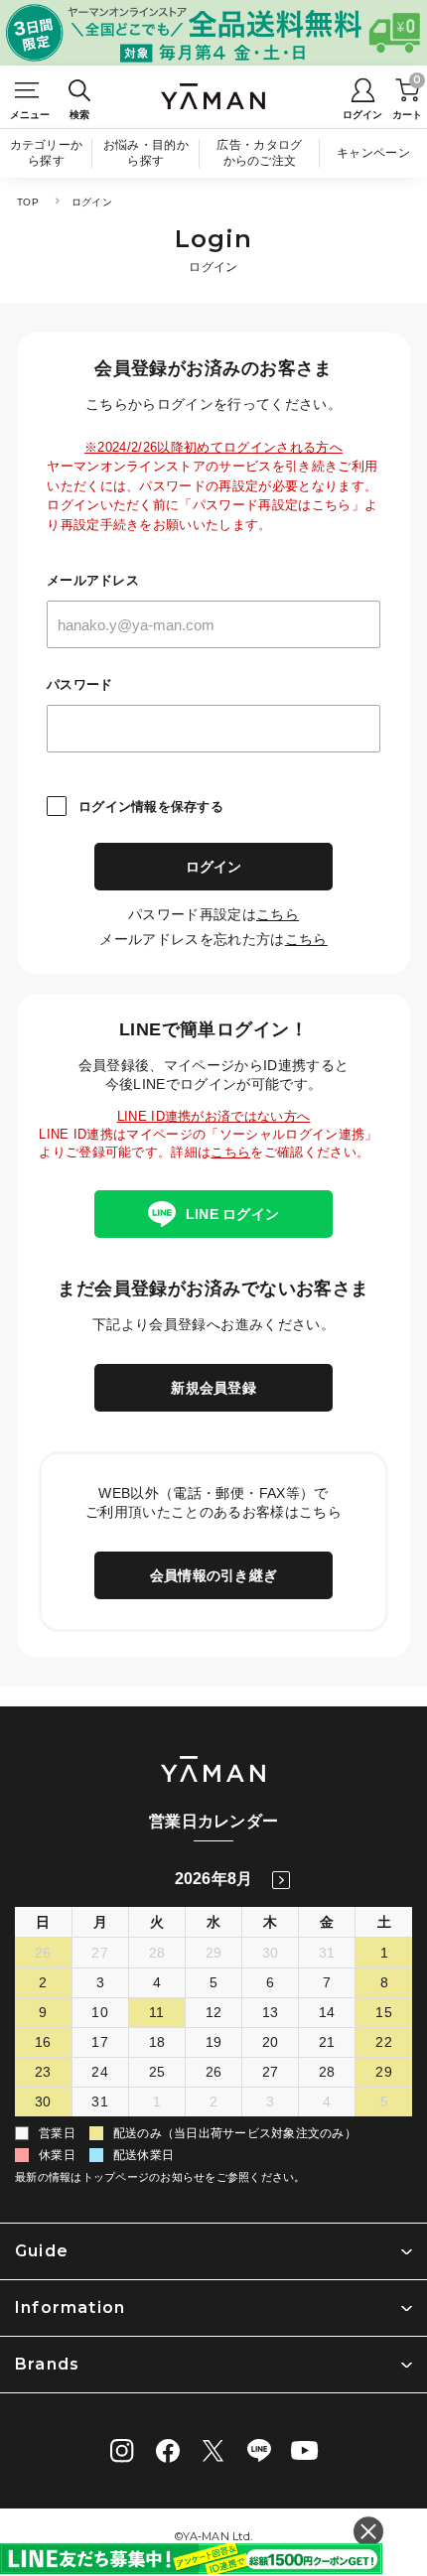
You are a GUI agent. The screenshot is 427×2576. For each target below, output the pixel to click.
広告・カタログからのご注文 (259, 153)
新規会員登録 (213, 1388)
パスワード (79, 684)
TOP (28, 202)
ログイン (214, 867)
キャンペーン (373, 153)
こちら (278, 914)
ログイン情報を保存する (151, 807)
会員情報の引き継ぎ (213, 1575)
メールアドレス (93, 580)
